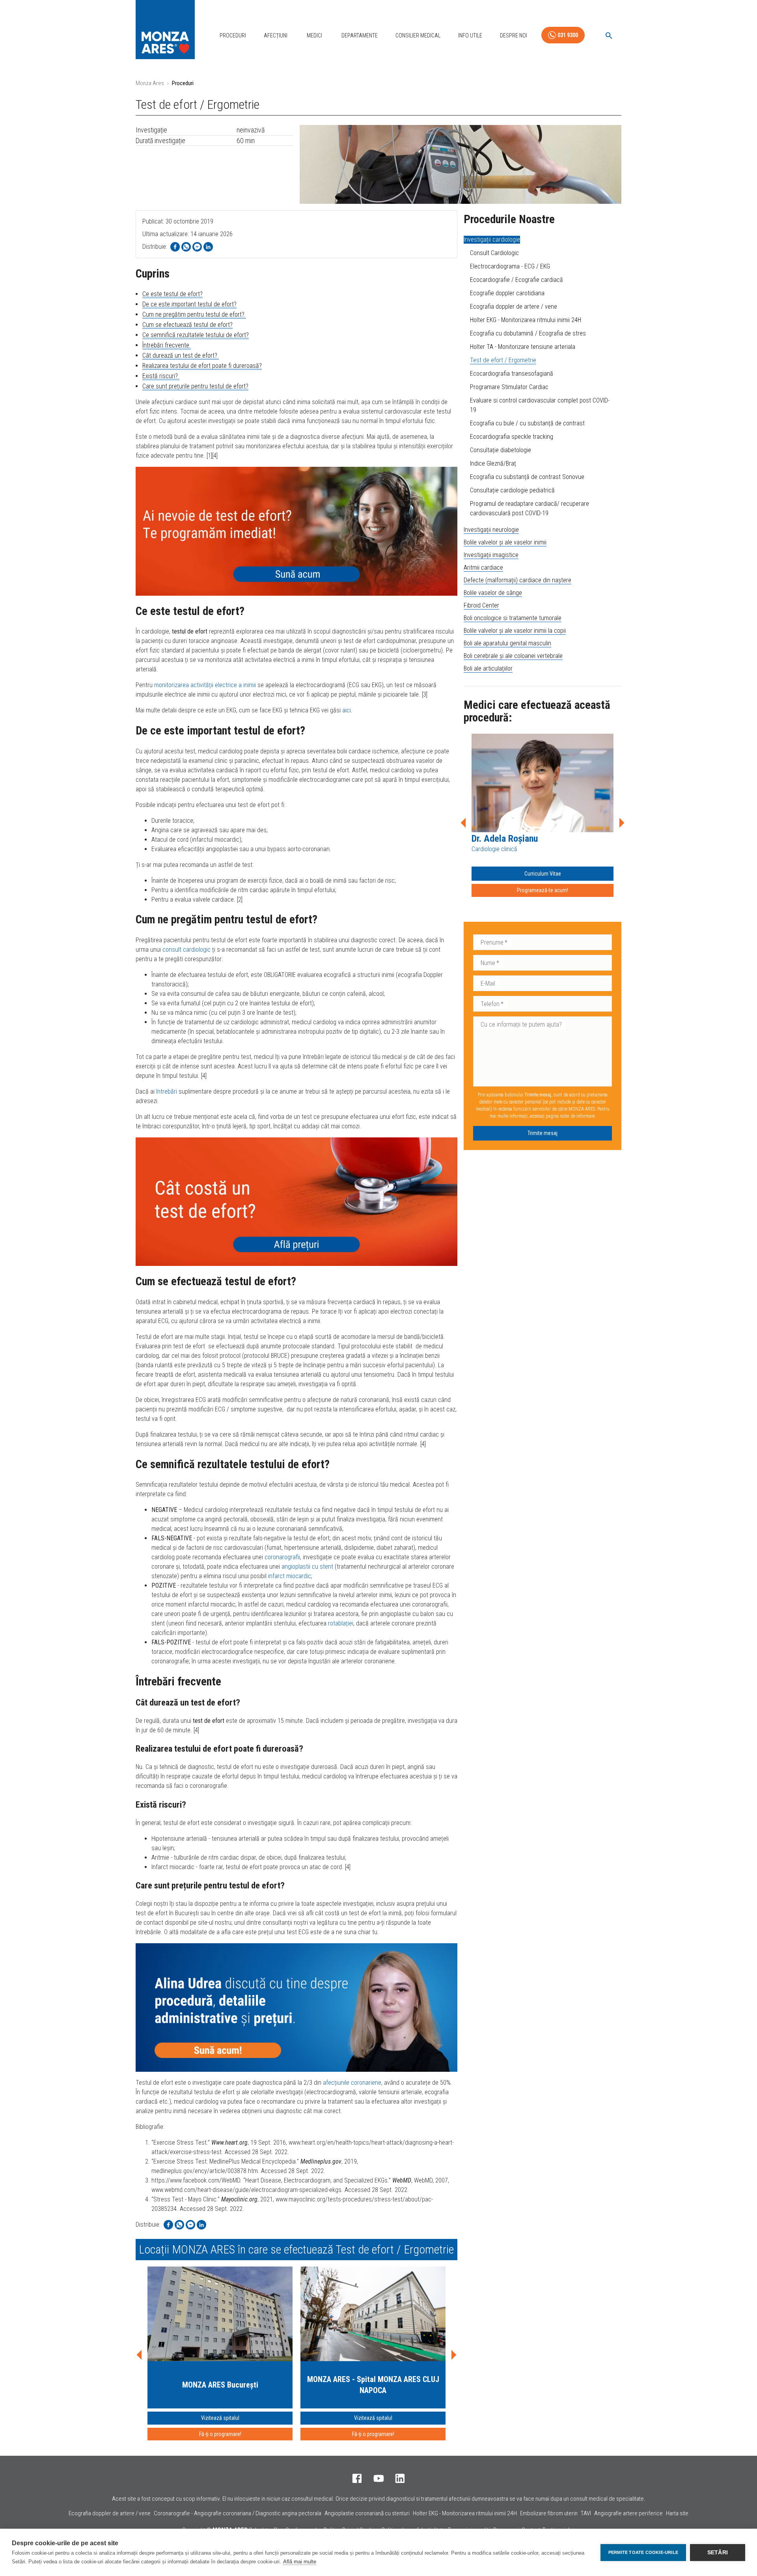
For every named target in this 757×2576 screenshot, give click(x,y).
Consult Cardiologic (494, 253)
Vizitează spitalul (220, 2418)
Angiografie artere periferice (628, 2513)
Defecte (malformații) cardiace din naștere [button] (517, 580)
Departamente (360, 35)
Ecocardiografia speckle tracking (512, 437)
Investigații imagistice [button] (491, 555)
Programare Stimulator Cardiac (509, 387)
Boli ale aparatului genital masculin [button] (507, 643)
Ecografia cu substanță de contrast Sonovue (527, 477)
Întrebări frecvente (167, 345)
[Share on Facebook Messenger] (197, 247)
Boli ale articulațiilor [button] (488, 668)
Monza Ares (150, 83)
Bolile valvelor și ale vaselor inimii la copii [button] (515, 631)
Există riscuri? (161, 376)
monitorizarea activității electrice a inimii (205, 685)
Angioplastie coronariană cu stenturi (367, 2513)
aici (347, 710)
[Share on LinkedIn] (208, 247)
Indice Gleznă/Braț (493, 463)
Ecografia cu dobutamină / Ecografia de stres (528, 333)
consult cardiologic (186, 950)
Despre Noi (514, 35)
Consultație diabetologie (501, 450)
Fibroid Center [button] (481, 605)
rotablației (341, 1623)
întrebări (167, 1091)
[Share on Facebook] (175, 247)
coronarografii (282, 1557)
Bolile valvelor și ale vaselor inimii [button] (505, 542)
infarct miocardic (290, 1576)
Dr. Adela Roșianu (505, 839)
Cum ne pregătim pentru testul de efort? (194, 314)
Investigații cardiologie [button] (492, 240)
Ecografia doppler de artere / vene (514, 307)
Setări (718, 2553)
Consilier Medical (418, 35)
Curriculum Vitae (543, 874)
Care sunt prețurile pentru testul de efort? (195, 386)
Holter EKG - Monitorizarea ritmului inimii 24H (526, 320)
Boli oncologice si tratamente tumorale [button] (513, 618)
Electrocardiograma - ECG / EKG (510, 266)
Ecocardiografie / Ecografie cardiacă (516, 280)
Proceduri (233, 35)
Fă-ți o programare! (220, 2434)
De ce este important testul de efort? (189, 304)
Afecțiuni (276, 35)
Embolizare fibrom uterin (549, 2513)
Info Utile (470, 35)
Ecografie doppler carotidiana (507, 293)
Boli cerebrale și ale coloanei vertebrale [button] (513, 656)
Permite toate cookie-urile (643, 2552)
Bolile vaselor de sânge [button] (493, 593)
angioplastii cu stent (307, 1567)
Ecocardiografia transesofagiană (512, 374)
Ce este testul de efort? (172, 294)
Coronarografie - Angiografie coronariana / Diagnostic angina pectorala (238, 2513)
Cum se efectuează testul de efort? (187, 325)
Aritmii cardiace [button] (483, 568)
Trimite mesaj (543, 1133)
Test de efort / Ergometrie (503, 360)
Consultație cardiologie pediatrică (512, 490)
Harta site (677, 2513)
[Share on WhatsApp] (186, 247)
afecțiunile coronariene (352, 2083)
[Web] (296, 531)
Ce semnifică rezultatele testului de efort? (196, 335)
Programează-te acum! (543, 890)
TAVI (586, 2513)
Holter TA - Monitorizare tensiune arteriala (523, 347)
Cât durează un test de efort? (181, 355)
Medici (314, 35)
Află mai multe (300, 2562)
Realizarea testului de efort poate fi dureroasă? (202, 366)
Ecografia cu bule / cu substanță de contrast (527, 423)
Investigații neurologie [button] (491, 530)
